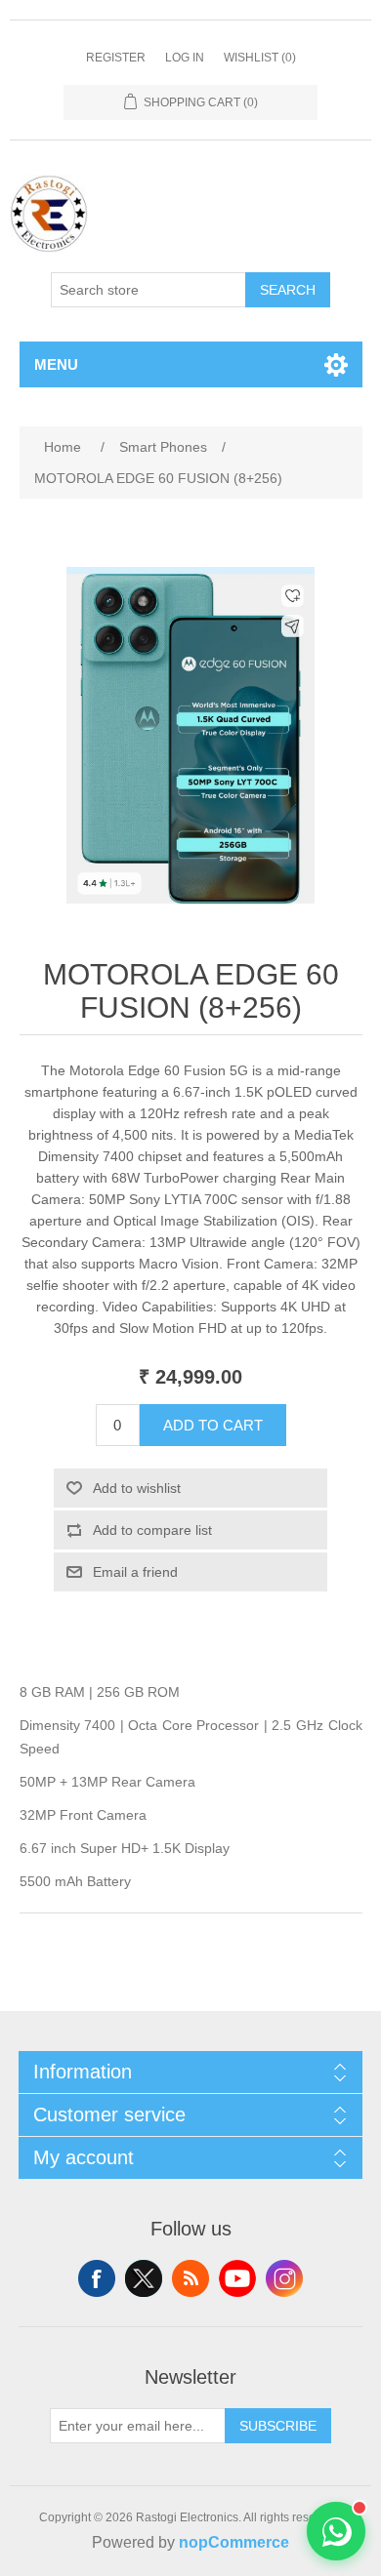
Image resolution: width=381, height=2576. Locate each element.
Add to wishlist (137, 1488)
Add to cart (213, 1425)
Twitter (144, 2278)
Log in (185, 58)
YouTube (237, 2278)
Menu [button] (56, 364)
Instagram (284, 2278)
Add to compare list (152, 1530)
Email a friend (135, 1572)
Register (116, 58)
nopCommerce (234, 2542)
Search (288, 290)
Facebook (97, 2278)
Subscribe (278, 2426)
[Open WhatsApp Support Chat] (336, 2531)
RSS (190, 2278)
